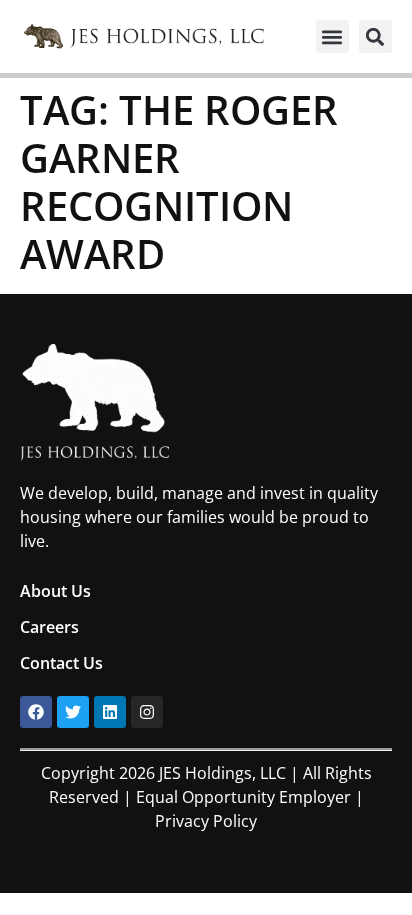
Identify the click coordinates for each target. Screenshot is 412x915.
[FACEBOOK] (36, 712)
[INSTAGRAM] (147, 712)
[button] (332, 36)
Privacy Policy (206, 821)
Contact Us (61, 663)
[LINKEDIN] (110, 712)
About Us (55, 591)
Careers (49, 627)
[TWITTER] (73, 712)
